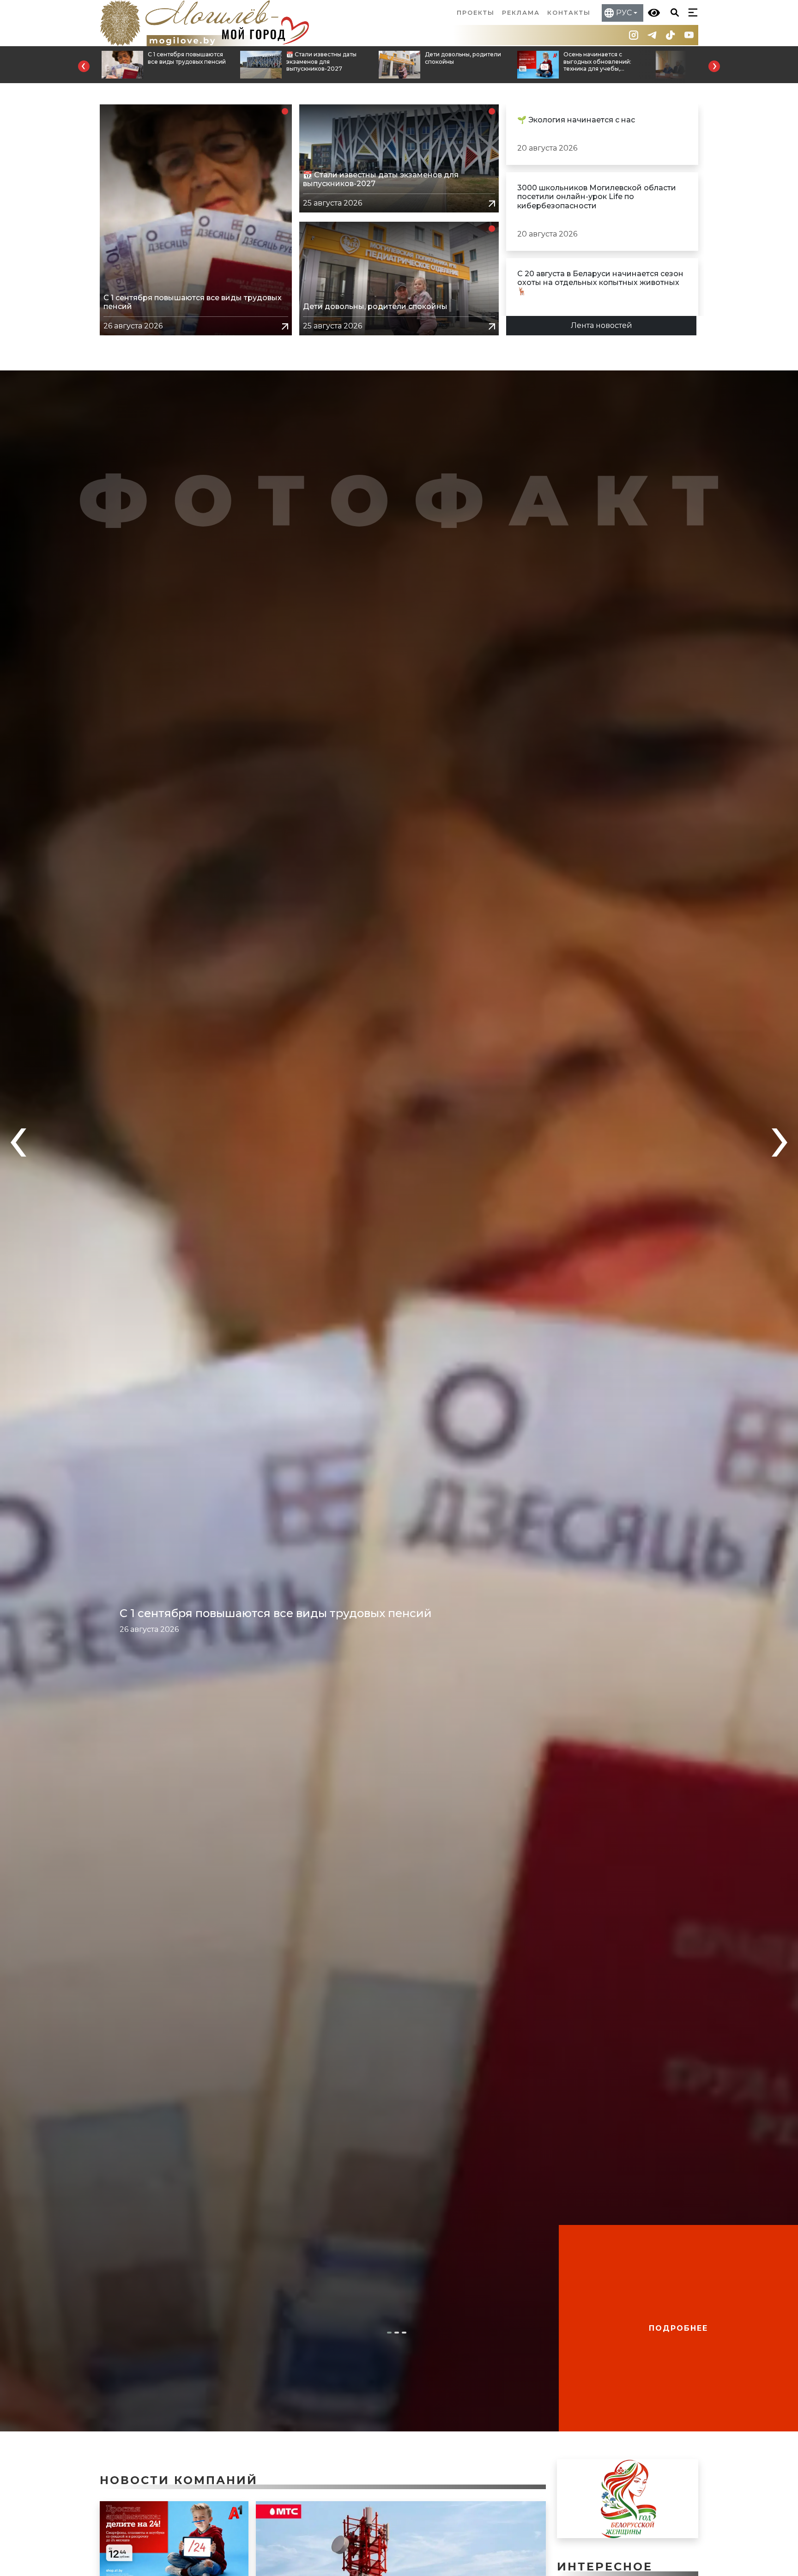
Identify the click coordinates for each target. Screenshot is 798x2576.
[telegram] (652, 35)
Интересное (605, 2567)
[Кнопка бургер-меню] (691, 12)
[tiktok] (671, 35)
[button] (84, 66)
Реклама (521, 13)
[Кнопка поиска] (673, 12)
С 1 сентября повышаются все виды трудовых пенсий (276, 1613)
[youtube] (689, 35)
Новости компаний (179, 2480)
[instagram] (634, 35)
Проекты (476, 13)
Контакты (569, 13)
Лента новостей (602, 325)
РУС (624, 13)
